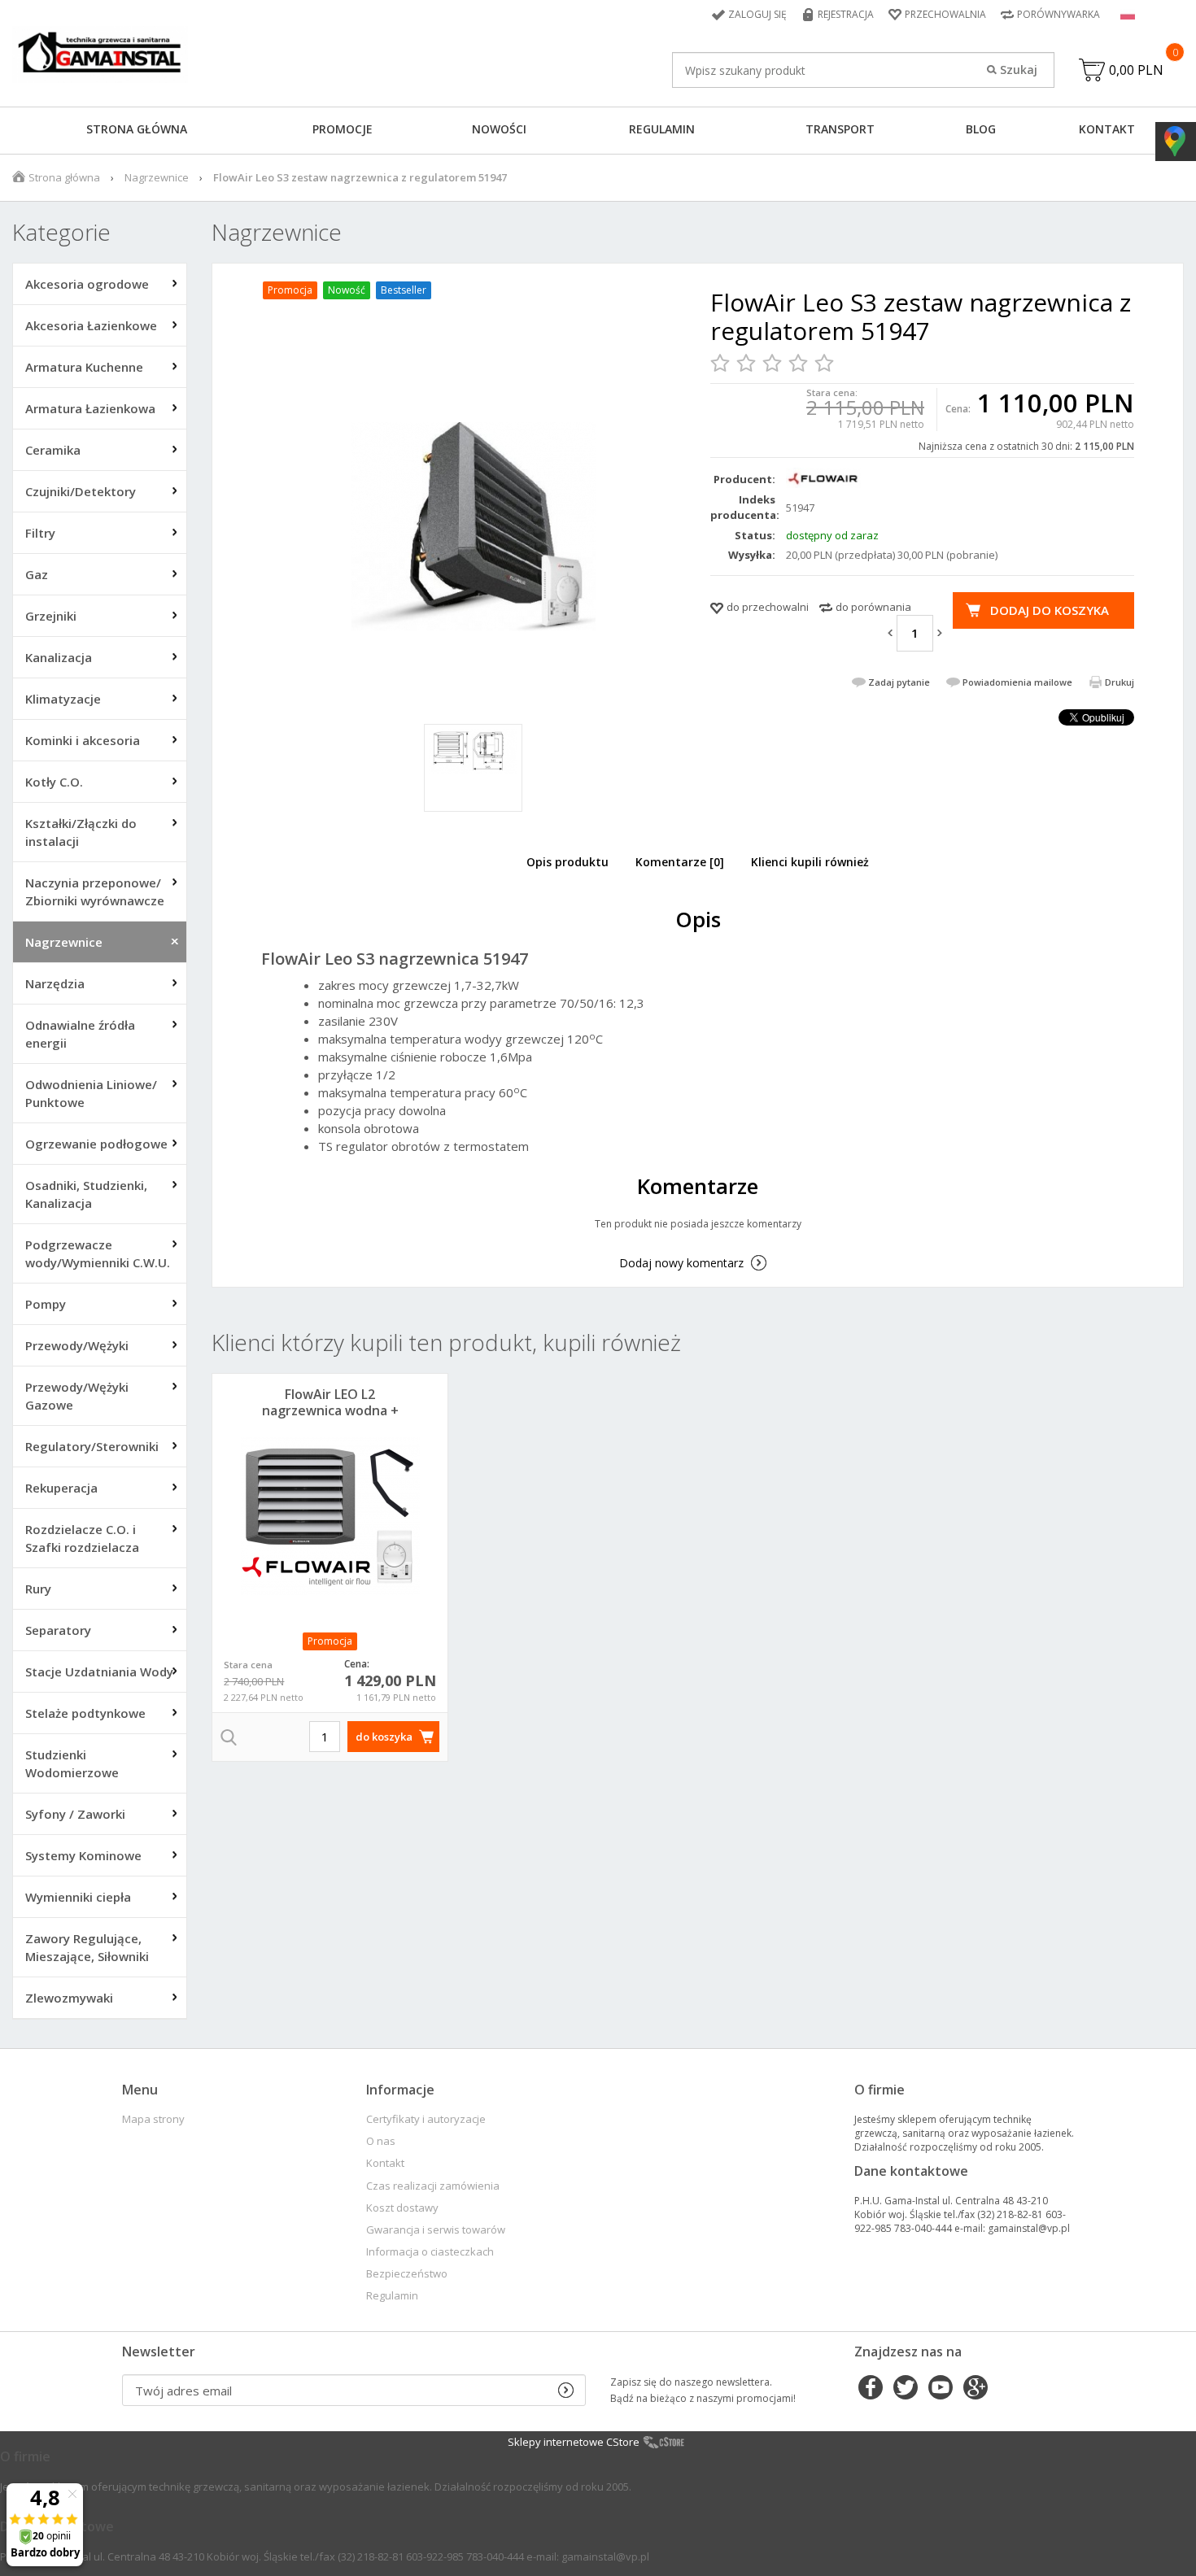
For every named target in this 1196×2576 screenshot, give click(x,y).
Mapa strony (153, 2119)
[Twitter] (906, 2389)
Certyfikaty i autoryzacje (426, 2119)
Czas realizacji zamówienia (433, 2186)
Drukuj (1120, 682)
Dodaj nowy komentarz (681, 1263)
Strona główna (137, 129)
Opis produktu (567, 862)
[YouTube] (941, 2389)
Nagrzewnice (157, 177)
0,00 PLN (1136, 70)
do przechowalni (768, 607)
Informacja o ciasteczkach (430, 2252)
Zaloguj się (757, 14)
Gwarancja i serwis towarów (436, 2230)
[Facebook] (871, 2389)
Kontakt (1107, 129)
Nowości (499, 129)
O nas (381, 2141)
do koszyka (384, 1737)
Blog (981, 129)
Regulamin (662, 129)
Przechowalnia (945, 14)
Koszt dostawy (402, 2208)
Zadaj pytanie (899, 682)
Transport (840, 129)
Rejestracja (846, 14)
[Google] (976, 2389)
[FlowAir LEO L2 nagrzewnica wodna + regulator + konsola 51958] (330, 1516)
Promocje (343, 129)
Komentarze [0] (680, 862)
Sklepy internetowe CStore (574, 2442)
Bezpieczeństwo (407, 2274)
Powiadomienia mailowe (1017, 682)
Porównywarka (1059, 14)
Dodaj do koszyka (1050, 610)
